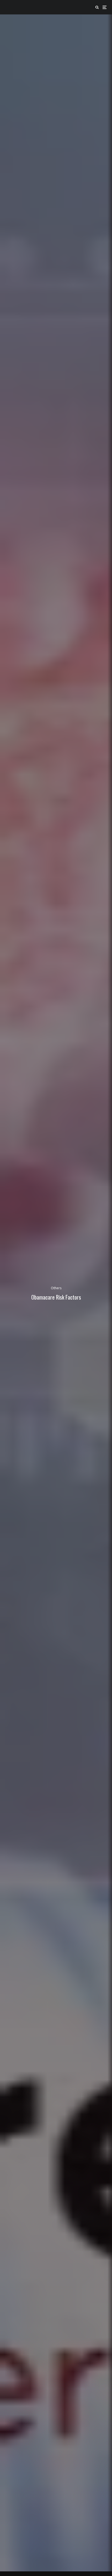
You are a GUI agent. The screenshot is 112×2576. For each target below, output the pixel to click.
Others (56, 1288)
